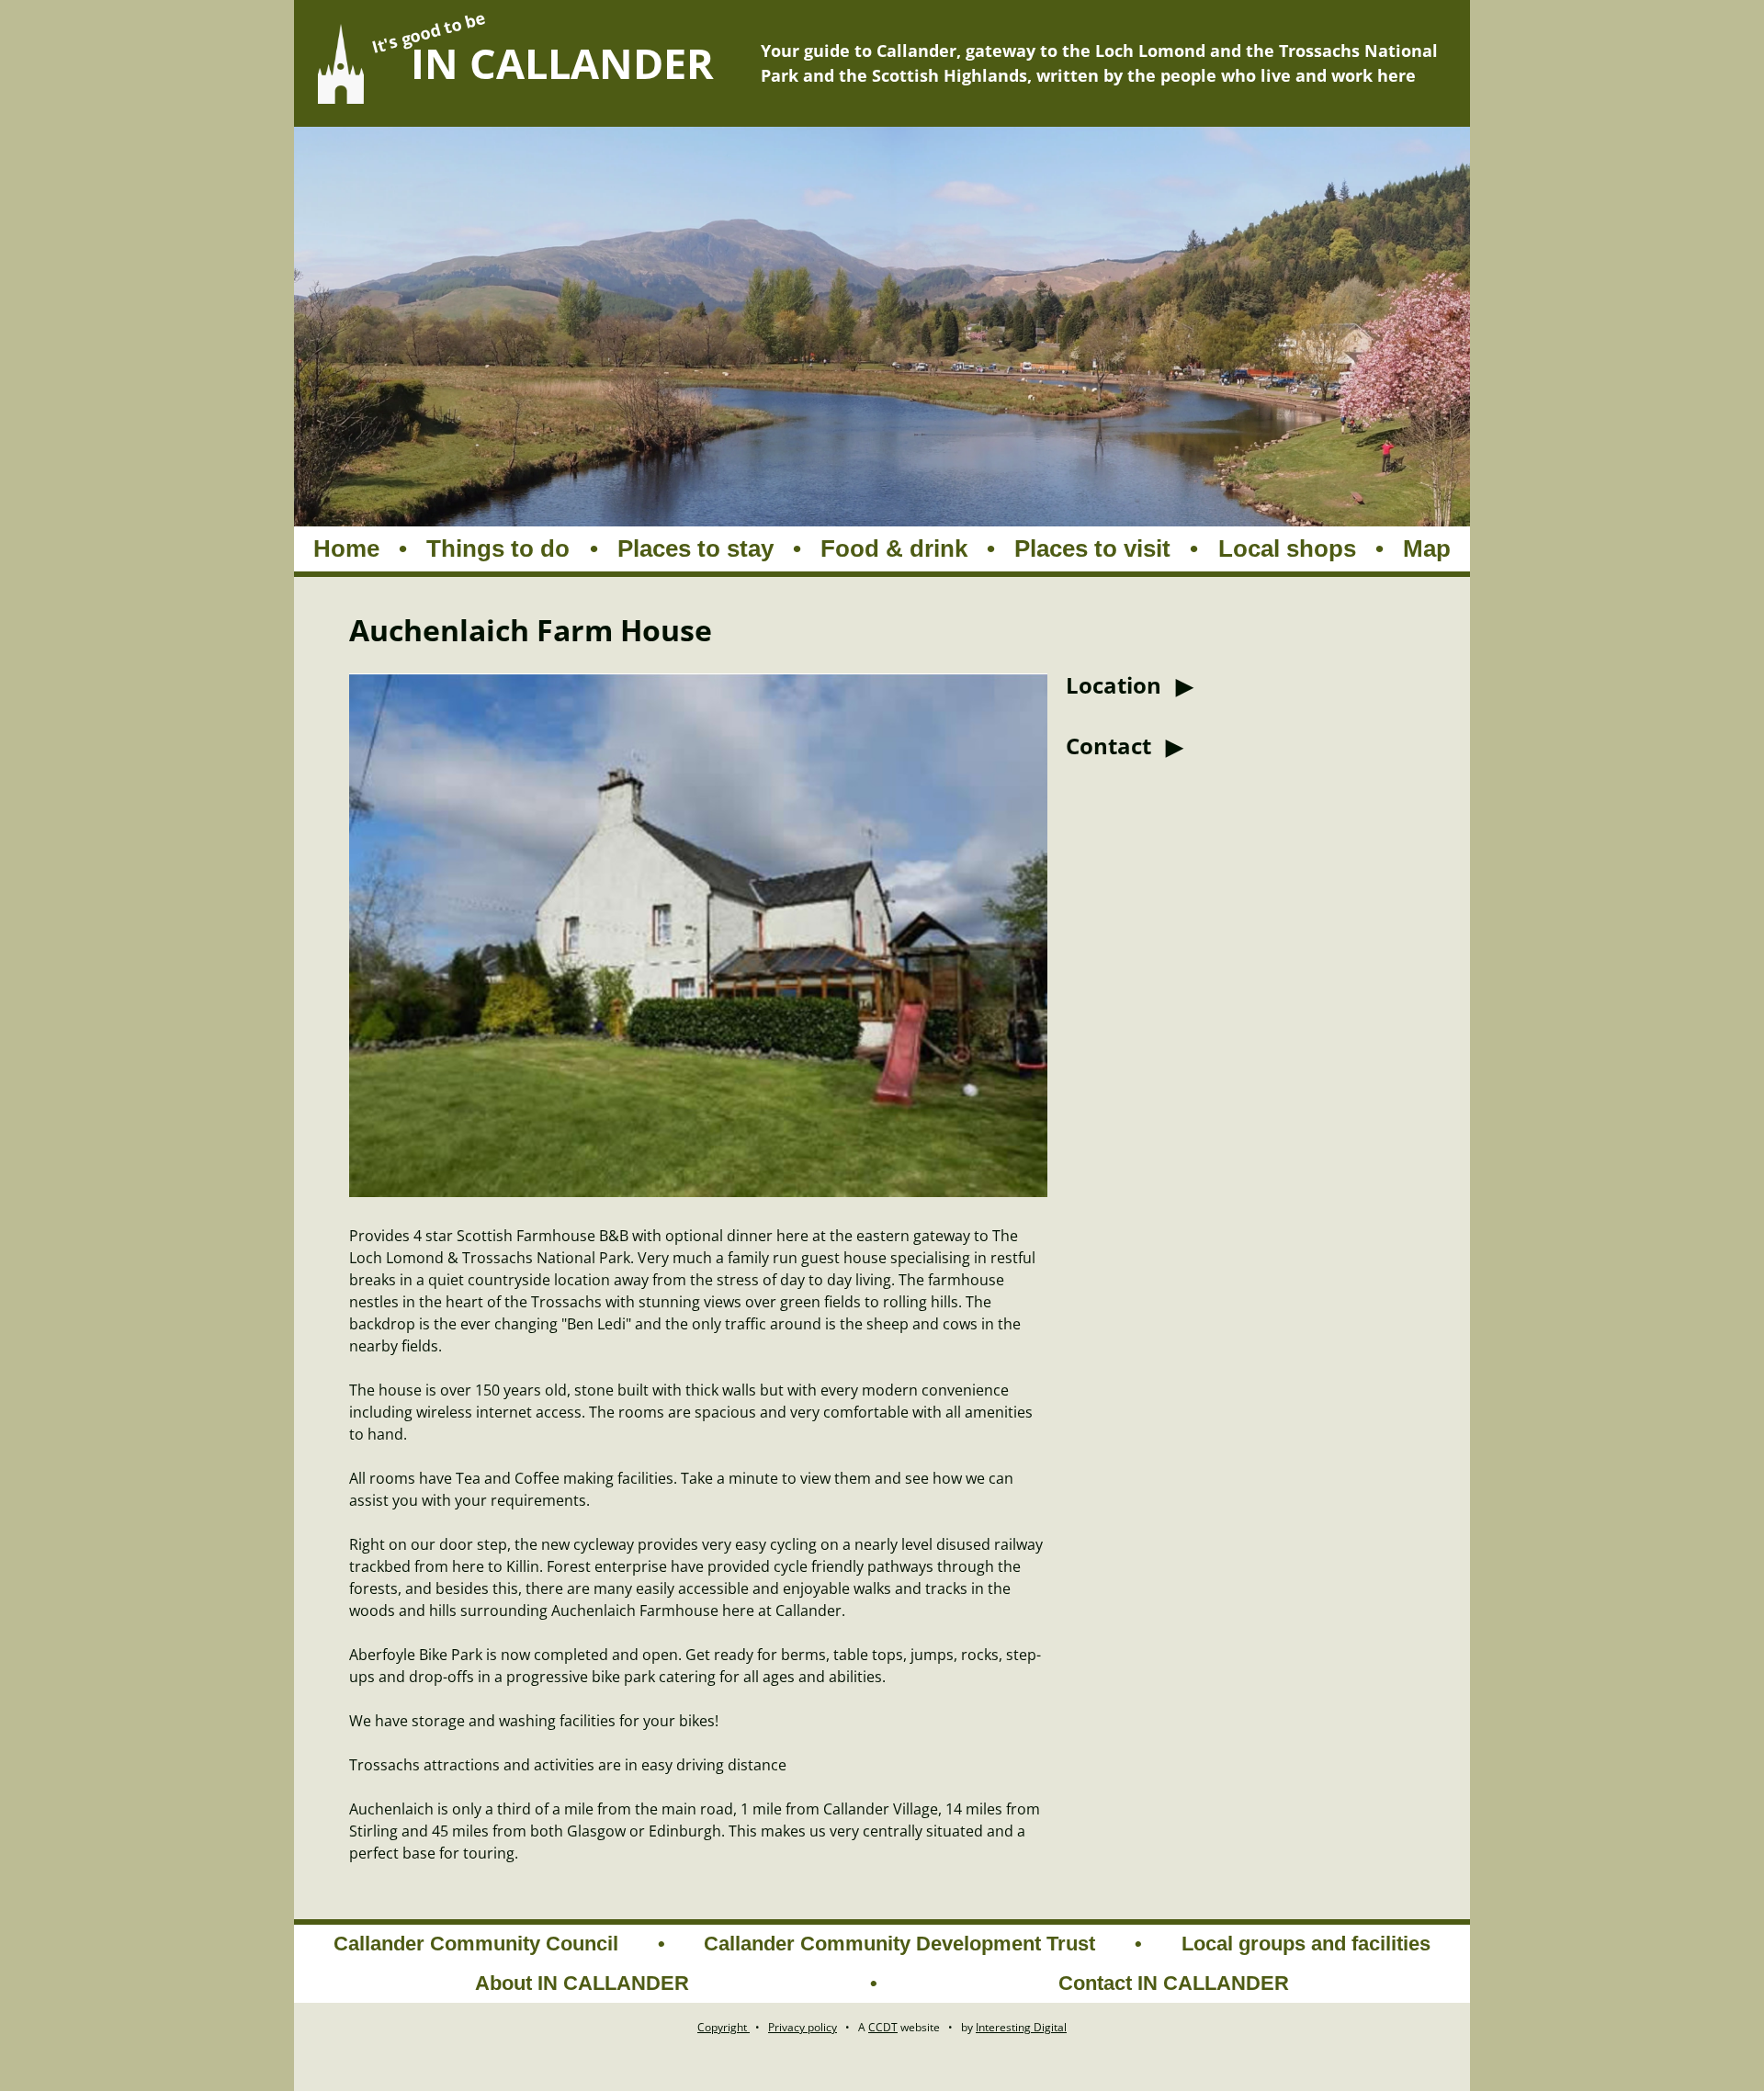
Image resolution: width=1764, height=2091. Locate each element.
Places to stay (695, 548)
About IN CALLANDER (582, 1983)
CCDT (883, 2027)
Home (346, 548)
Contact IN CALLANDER (1174, 1983)
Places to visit (1092, 548)
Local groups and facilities (1306, 1944)
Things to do (498, 548)
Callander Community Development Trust (899, 1944)
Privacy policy (803, 2027)
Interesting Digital (1021, 2027)
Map (1427, 548)
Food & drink (894, 548)
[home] (341, 64)
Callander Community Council (476, 1944)
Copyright (724, 2027)
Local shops (1287, 548)
